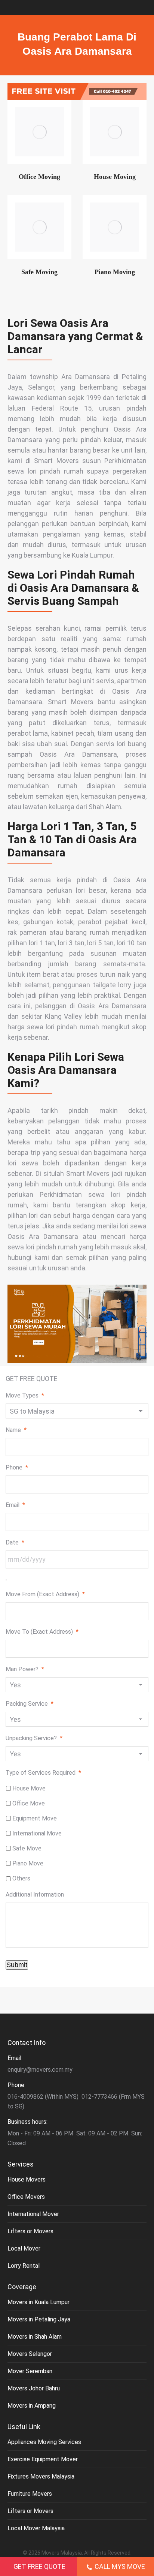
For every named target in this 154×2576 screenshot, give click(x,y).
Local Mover (24, 2248)
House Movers (27, 2179)
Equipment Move (35, 1818)
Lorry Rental (24, 2266)
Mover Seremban (30, 2371)
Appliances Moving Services (44, 2442)
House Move (29, 1788)
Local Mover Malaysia (36, 2528)
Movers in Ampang (32, 2406)
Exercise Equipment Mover (43, 2459)
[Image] (39, 132)
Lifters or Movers (30, 2231)
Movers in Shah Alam (35, 2337)
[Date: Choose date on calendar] (6, 1580)
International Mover (33, 2214)
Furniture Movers (30, 2494)
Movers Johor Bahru (34, 2388)
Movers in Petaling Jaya (39, 2319)
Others (21, 1878)
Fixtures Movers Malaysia (41, 2476)
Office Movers (26, 2197)
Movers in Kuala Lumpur (38, 2302)
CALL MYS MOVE (120, 2566)
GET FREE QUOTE (39, 2566)
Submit (17, 1965)
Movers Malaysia (62, 2553)
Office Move (29, 1803)
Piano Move (28, 1863)
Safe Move (27, 1848)
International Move (37, 1833)
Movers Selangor (30, 2354)
